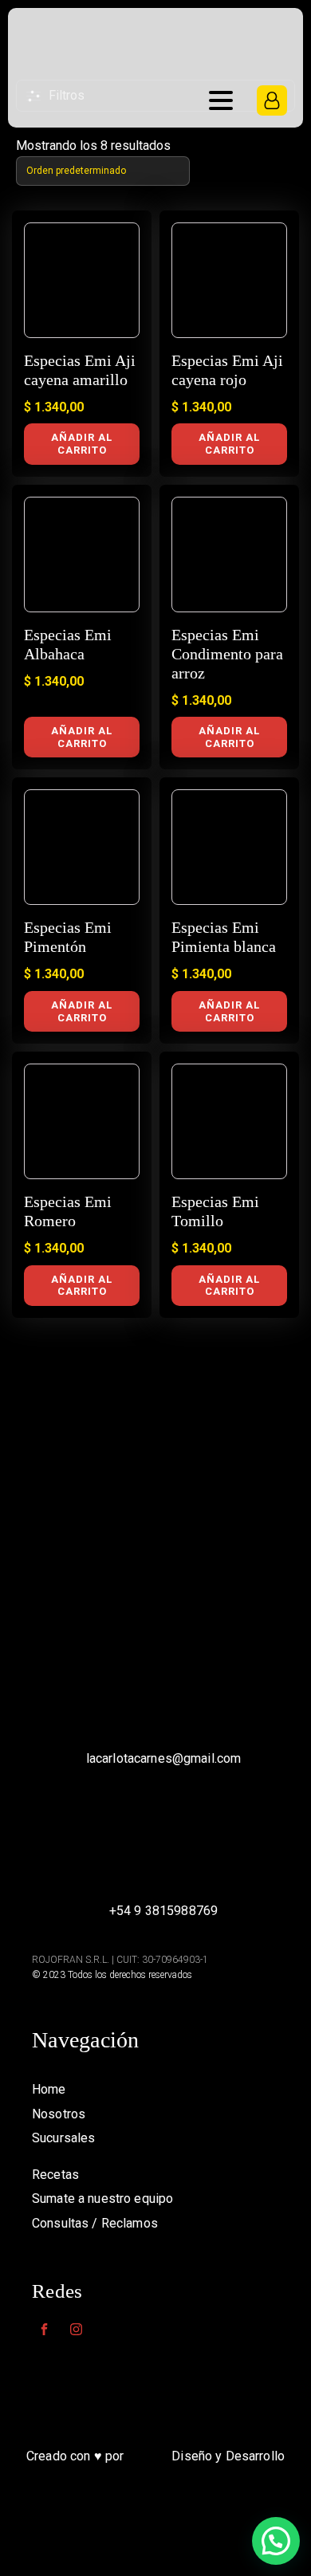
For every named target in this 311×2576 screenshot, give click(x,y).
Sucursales (63, 2138)
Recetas (55, 2175)
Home (49, 2089)
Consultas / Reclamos (95, 2223)
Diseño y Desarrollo (228, 2456)
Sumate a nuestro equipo (102, 2198)
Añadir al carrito (82, 444)
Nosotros (59, 2114)
